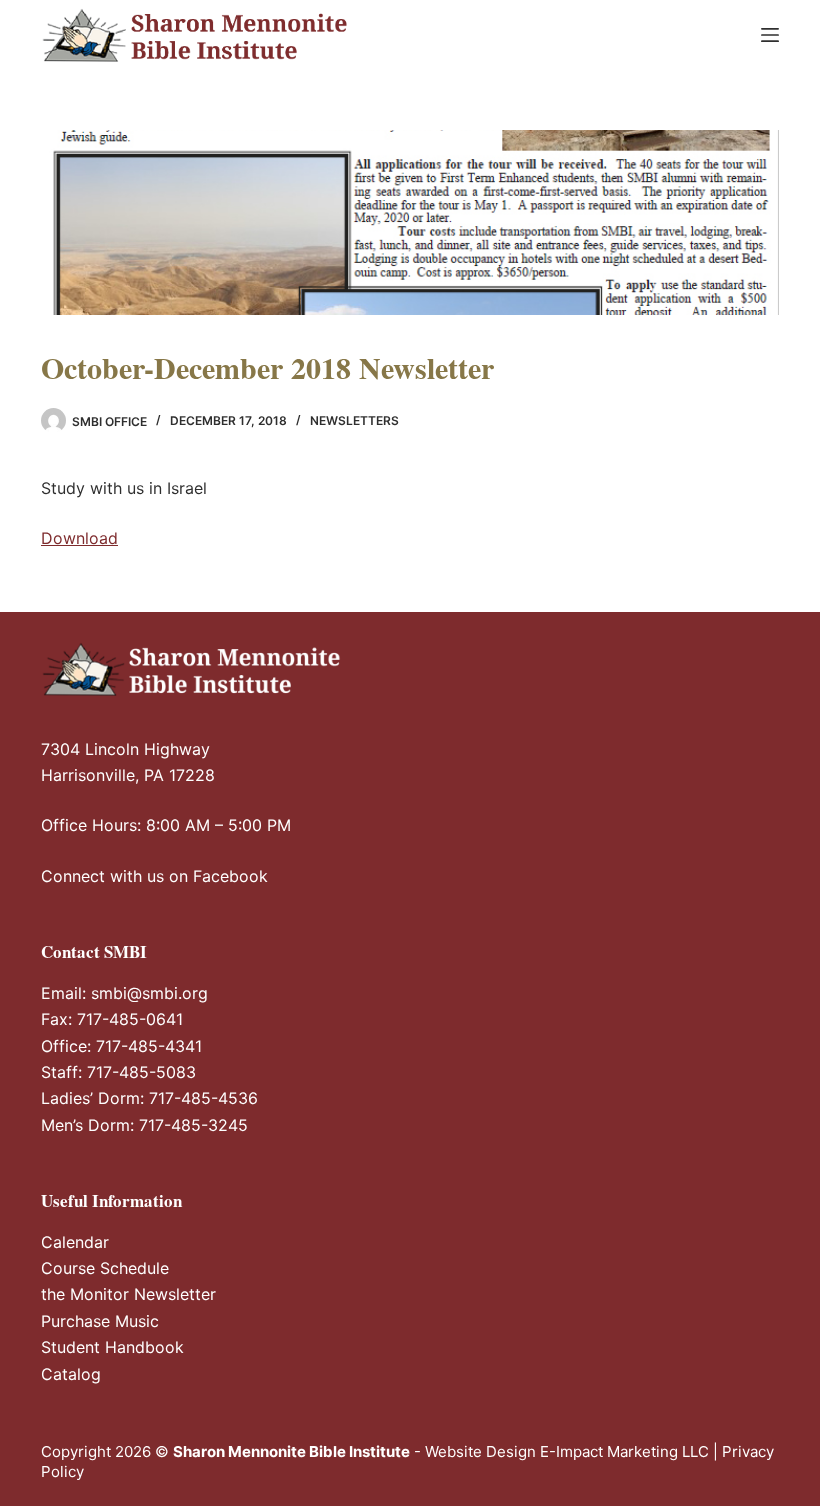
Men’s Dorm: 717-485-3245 (144, 1125)
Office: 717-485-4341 (121, 1046)
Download (79, 538)
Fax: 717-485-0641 (112, 1019)
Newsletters (354, 420)
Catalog (71, 1374)
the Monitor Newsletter (128, 1294)
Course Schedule (105, 1268)
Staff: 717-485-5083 (118, 1072)
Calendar (75, 1242)
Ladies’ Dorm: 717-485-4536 (149, 1098)
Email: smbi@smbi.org (124, 993)
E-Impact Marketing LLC (624, 1451)
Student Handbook (112, 1347)
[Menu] (770, 35)
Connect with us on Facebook (154, 876)
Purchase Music (100, 1321)
